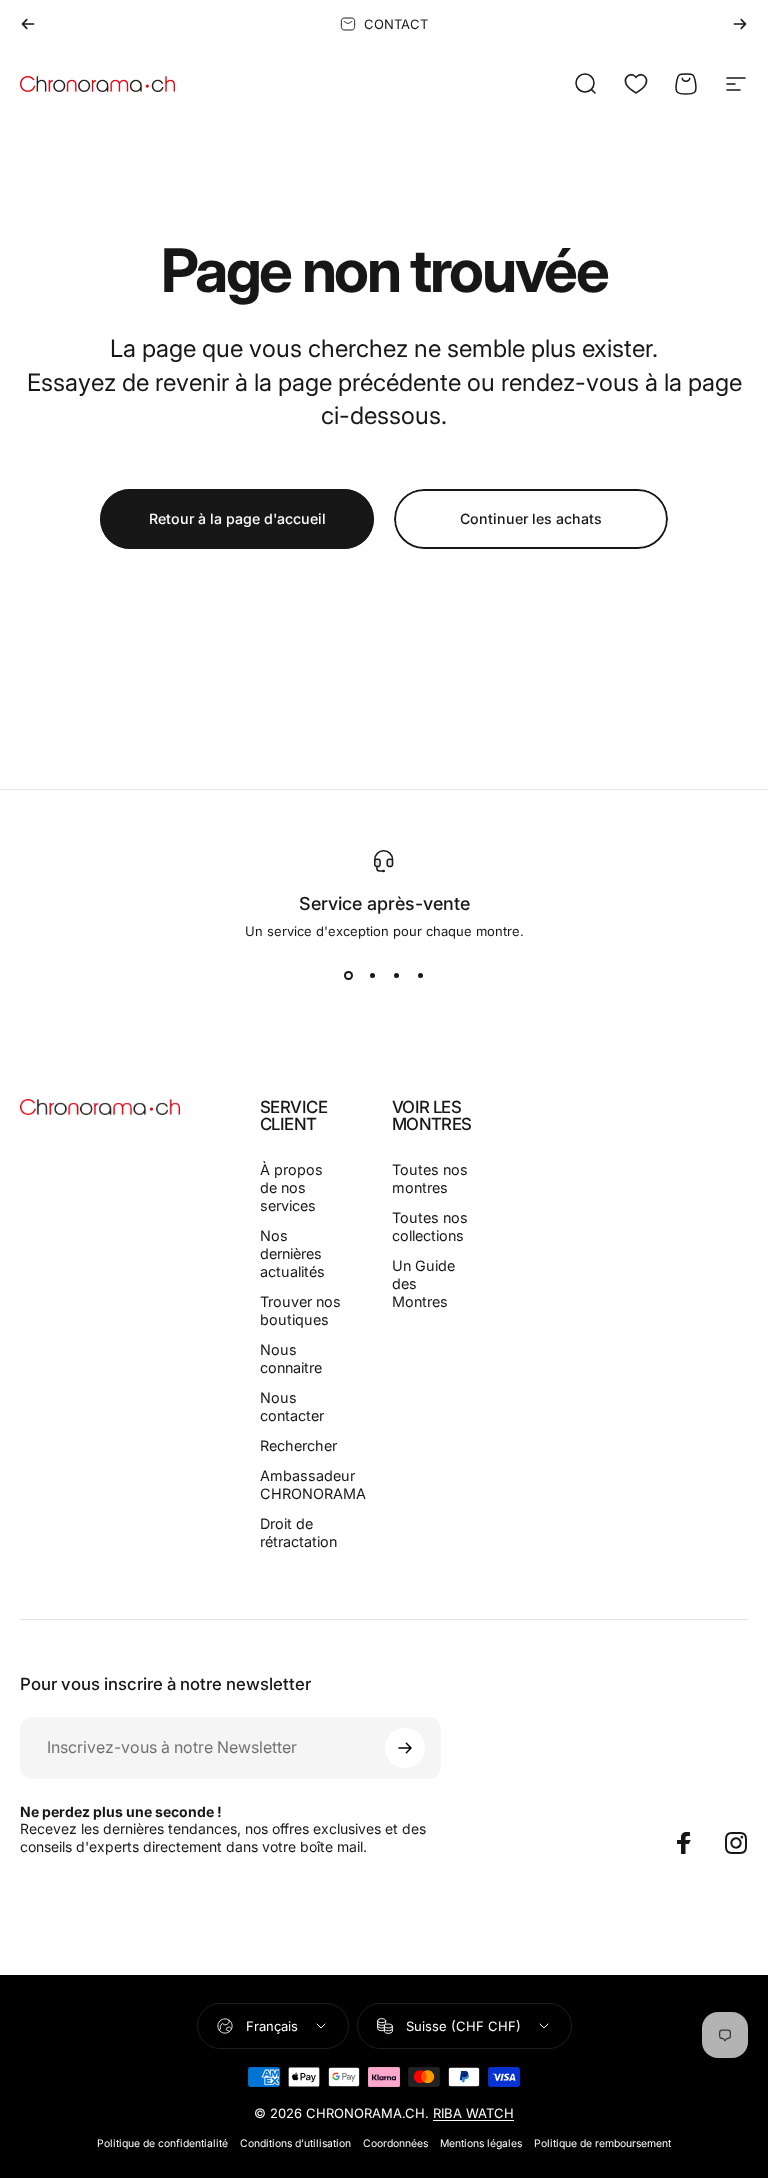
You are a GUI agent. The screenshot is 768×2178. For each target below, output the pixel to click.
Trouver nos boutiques (300, 1310)
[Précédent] (28, 24)
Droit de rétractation (298, 1532)
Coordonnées (395, 2143)
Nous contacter (292, 1406)
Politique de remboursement (602, 2143)
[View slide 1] (348, 975)
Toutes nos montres (430, 1178)
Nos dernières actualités (292, 1253)
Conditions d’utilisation (295, 2143)
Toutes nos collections (430, 1226)
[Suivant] (740, 24)
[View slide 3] (396, 975)
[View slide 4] (420, 975)
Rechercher (298, 1445)
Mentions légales (481, 2143)
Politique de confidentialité (162, 2143)
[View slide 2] (372, 975)
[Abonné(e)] (405, 1748)
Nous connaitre (291, 1358)
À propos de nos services (291, 1187)
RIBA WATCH (473, 2113)
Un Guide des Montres (423, 1283)
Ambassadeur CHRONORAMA (313, 1484)
